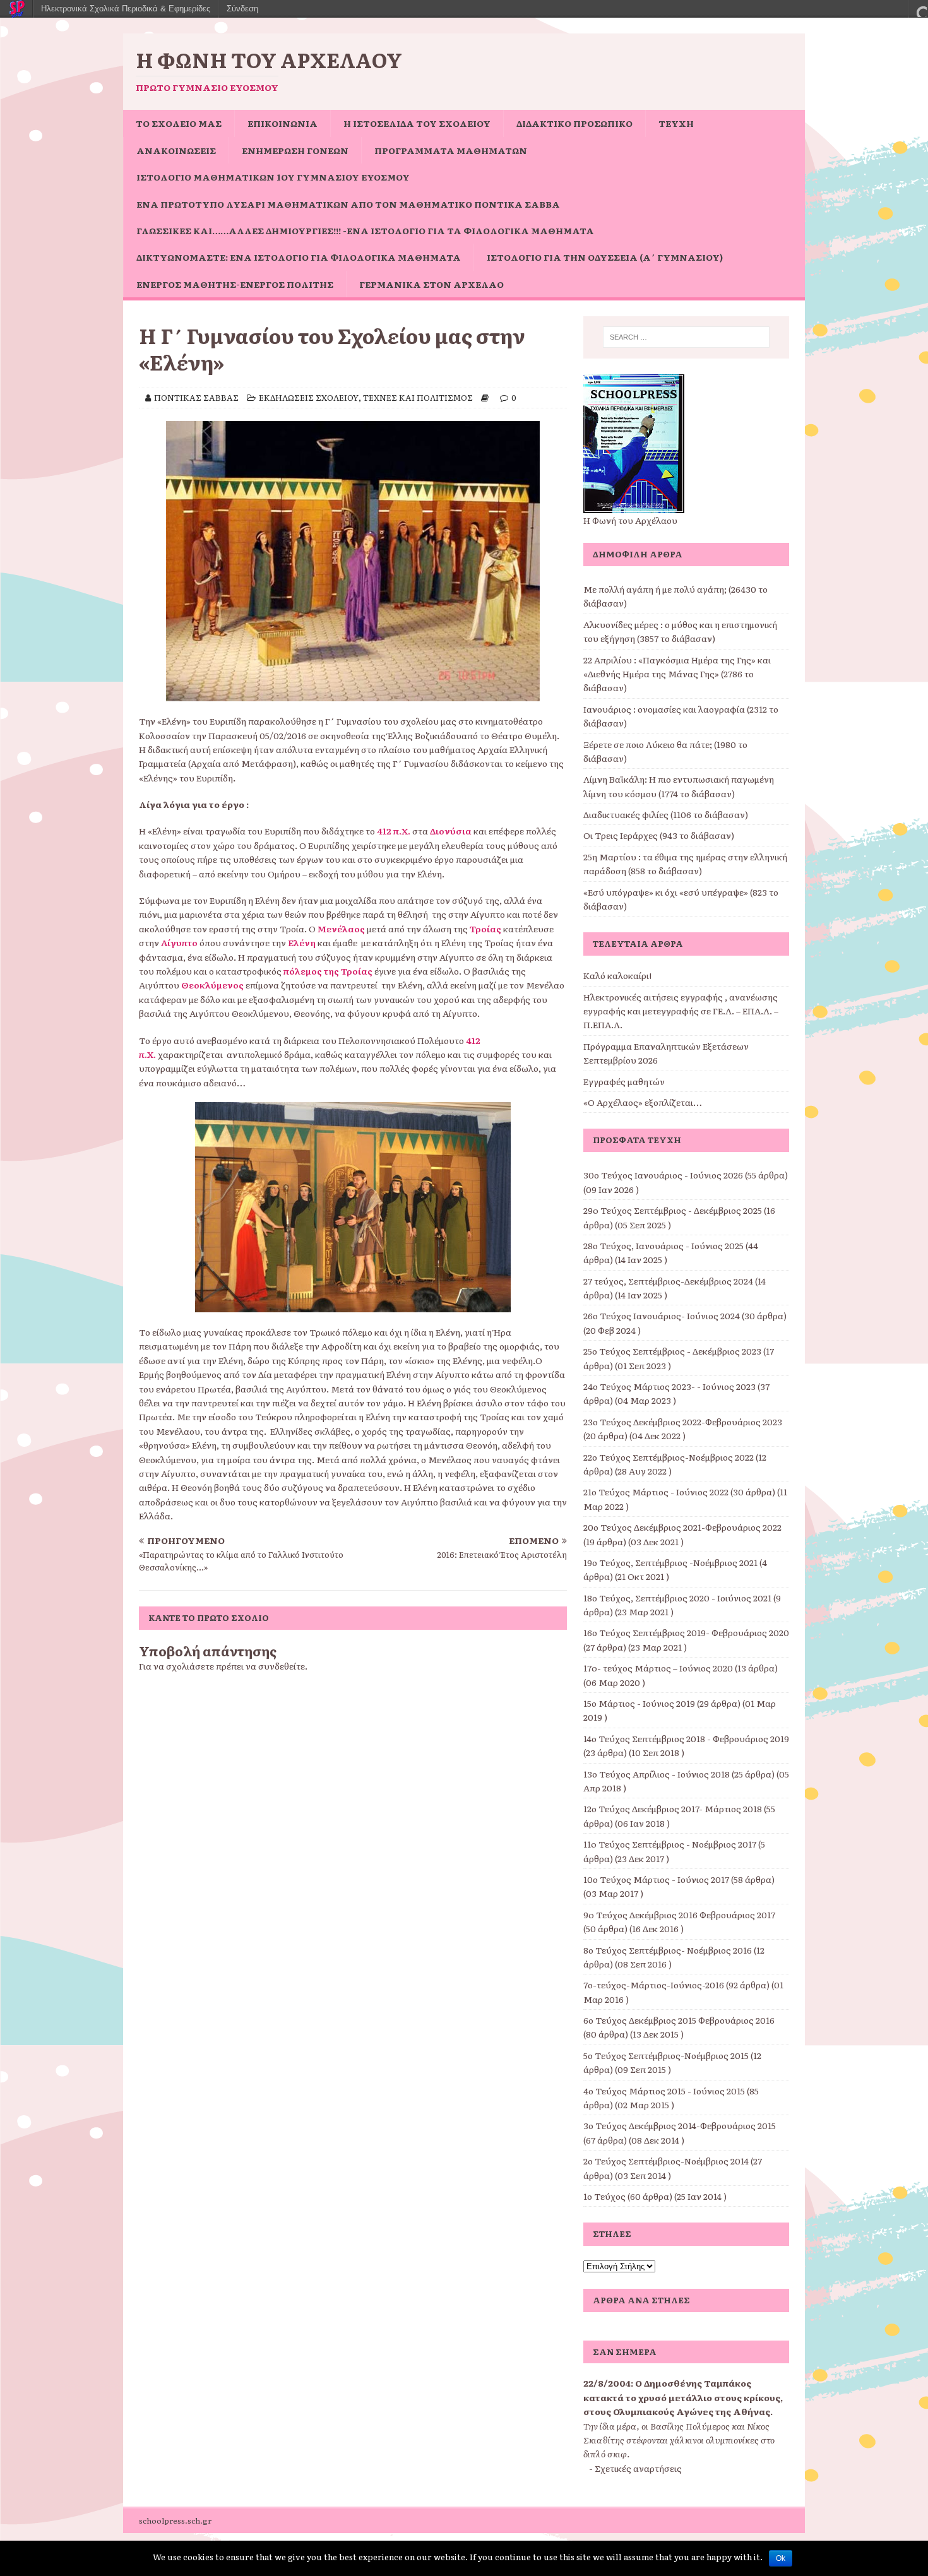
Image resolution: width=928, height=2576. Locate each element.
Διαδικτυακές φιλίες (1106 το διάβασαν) (666, 814)
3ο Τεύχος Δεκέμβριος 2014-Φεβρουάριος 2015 (680, 2125)
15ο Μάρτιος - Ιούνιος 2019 (639, 1703)
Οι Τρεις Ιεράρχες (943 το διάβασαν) (659, 835)
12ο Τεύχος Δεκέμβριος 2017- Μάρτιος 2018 (673, 1808)
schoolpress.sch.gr (175, 2520)
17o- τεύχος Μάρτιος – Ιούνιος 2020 (658, 1668)
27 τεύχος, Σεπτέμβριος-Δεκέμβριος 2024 (668, 1281)
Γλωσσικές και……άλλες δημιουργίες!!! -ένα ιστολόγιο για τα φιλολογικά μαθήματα (365, 230)
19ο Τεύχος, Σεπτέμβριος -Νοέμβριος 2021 (670, 1562)
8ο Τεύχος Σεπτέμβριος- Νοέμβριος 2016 (668, 1950)
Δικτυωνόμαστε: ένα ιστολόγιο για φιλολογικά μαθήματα (299, 257)
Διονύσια (451, 831)
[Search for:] (686, 337)
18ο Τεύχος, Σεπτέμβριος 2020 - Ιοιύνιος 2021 (677, 1598)
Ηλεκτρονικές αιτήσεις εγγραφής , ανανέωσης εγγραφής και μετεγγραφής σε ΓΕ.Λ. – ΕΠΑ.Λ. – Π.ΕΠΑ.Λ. (681, 1011)
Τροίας (485, 929)
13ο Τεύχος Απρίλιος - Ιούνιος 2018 (657, 1774)
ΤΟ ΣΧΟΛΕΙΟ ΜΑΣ (179, 123)
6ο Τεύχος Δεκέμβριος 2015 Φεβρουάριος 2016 (679, 2020)
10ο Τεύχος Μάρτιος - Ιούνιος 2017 (656, 1879)
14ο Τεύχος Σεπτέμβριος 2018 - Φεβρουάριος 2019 (686, 1738)
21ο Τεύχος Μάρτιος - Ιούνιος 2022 (656, 1492)
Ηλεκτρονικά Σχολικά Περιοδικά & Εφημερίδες (126, 9)
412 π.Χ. (394, 831)
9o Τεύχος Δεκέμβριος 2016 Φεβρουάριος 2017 (679, 1914)
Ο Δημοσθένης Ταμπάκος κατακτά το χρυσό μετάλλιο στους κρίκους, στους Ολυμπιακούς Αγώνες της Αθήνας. (683, 2397)
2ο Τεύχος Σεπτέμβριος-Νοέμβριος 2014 (666, 2161)
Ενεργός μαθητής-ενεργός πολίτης (235, 284)
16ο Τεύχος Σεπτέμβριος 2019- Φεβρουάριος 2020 (686, 1632)
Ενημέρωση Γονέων (295, 150)
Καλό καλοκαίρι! (617, 975)
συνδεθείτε (282, 1666)
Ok (781, 2558)
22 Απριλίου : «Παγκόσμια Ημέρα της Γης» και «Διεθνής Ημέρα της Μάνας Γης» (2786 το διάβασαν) (677, 674)
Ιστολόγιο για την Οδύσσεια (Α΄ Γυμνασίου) (605, 257)
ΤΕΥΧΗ (676, 123)
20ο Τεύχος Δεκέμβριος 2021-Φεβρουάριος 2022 (682, 1527)
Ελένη (302, 942)
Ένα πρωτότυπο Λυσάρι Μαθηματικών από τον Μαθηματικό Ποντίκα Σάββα (348, 204)
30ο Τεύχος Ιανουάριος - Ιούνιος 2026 (663, 1175)
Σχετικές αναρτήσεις (638, 2468)
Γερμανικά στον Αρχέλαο (431, 284)
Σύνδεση (242, 9)
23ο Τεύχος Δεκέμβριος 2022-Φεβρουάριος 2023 (683, 1422)
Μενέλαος (341, 929)
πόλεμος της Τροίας (328, 971)
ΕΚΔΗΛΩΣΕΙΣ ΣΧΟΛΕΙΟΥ (309, 397)
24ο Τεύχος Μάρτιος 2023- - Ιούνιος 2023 (669, 1386)
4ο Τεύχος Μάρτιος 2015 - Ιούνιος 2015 (664, 2091)
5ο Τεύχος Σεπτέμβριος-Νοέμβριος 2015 (666, 2055)
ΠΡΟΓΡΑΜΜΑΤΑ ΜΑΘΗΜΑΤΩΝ (451, 150)
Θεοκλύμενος (212, 985)
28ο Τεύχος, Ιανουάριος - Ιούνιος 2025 (663, 1245)
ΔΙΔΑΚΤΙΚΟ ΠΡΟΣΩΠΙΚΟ (574, 123)
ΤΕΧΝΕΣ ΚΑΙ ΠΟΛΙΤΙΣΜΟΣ (418, 397)
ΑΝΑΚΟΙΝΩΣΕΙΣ (176, 150)
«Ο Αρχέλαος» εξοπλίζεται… (643, 1102)
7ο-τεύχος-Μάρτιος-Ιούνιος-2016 (654, 1985)
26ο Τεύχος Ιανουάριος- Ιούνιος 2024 (662, 1315)
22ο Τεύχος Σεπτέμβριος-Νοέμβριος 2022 (669, 1457)
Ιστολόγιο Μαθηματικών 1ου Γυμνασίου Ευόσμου (273, 177)
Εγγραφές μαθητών (624, 1081)
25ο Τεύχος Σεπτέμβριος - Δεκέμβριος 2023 (672, 1351)
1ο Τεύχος (604, 2196)
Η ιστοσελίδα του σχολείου (417, 123)
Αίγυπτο (179, 942)
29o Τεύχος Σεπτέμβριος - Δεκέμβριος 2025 (673, 1210)
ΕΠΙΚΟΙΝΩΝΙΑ (283, 123)
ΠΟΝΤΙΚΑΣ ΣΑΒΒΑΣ (196, 397)
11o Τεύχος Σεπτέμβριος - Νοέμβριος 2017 (670, 1844)
